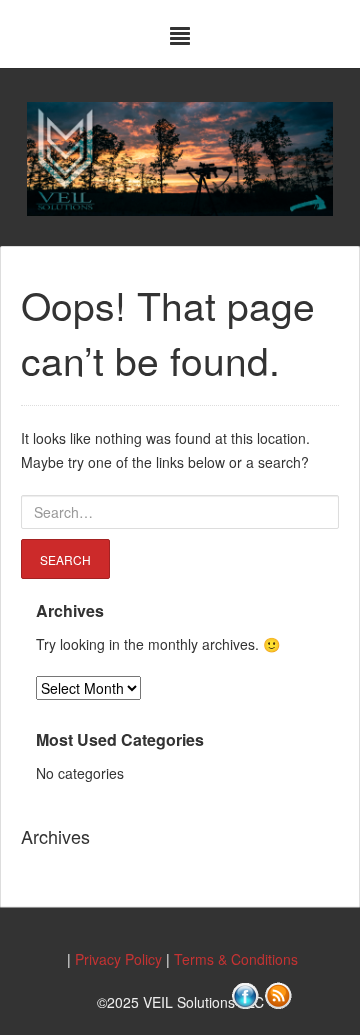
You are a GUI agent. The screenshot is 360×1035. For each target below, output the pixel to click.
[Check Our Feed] (277, 994)
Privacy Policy (118, 959)
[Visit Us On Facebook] (244, 994)
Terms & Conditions (236, 959)
